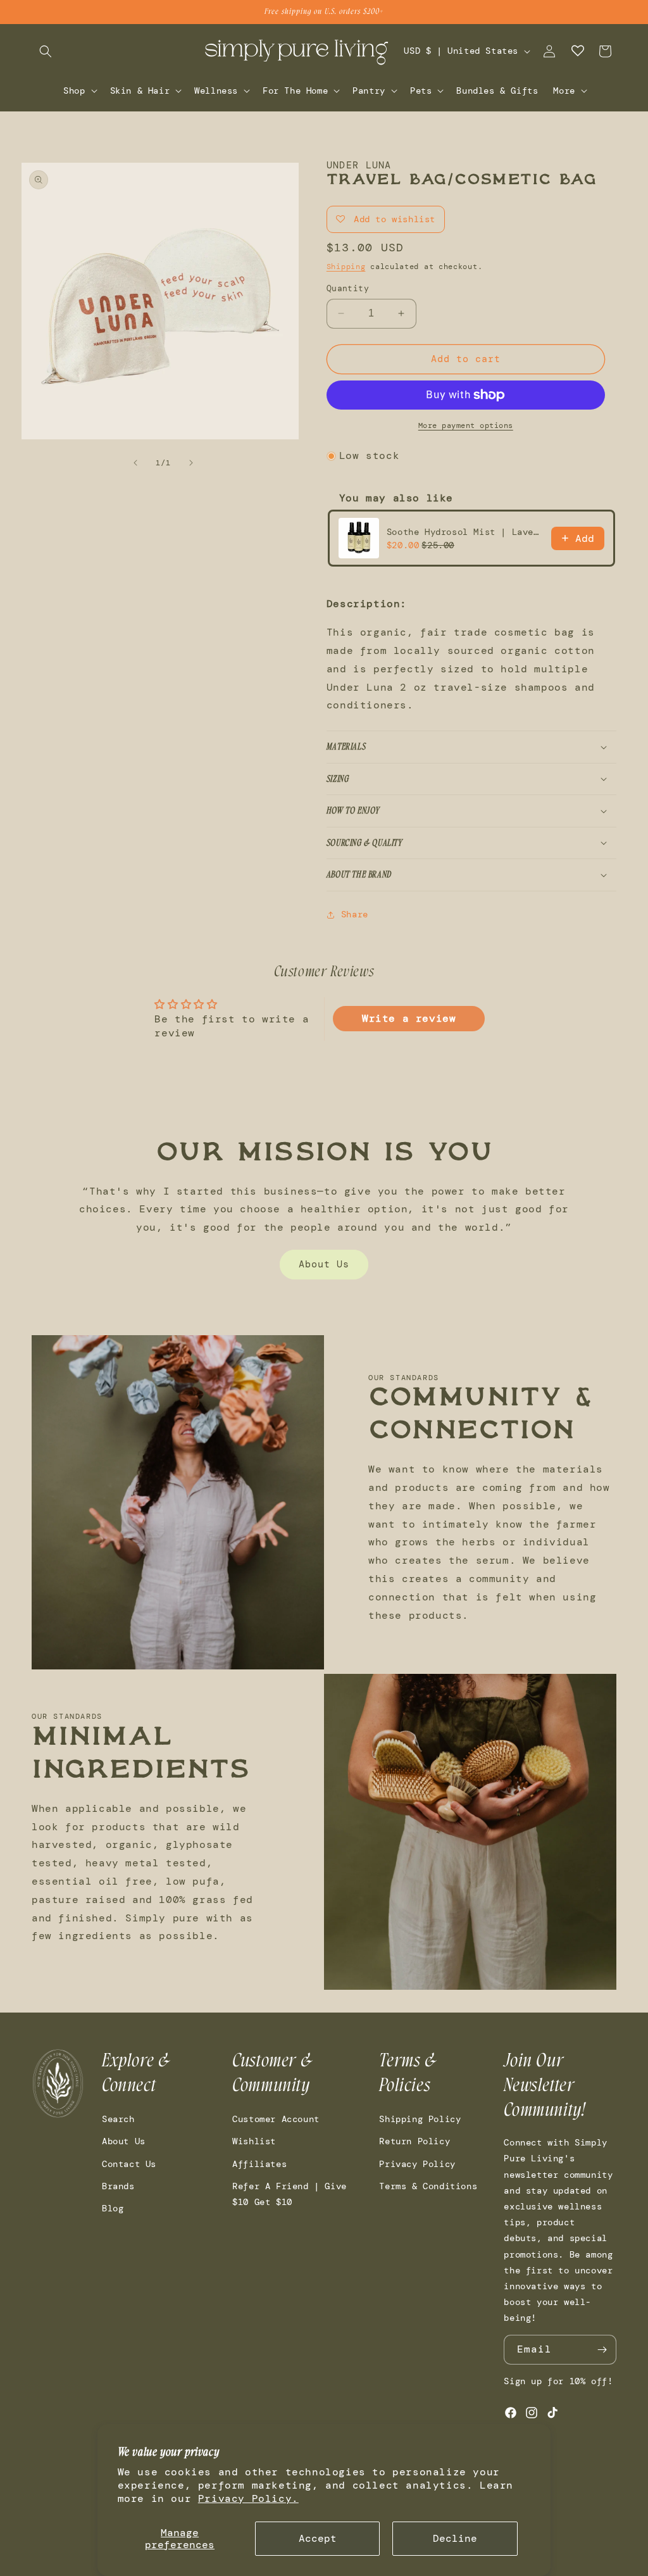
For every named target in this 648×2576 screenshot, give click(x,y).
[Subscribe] (602, 2350)
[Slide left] (135, 463)
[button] (46, 51)
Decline (455, 2538)
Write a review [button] (409, 1018)
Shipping (346, 267)
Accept (318, 2538)
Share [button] (355, 914)
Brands (118, 2186)
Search (118, 2119)
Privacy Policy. (248, 2498)
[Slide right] (191, 463)
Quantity (348, 288)
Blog (113, 2208)
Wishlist (254, 2141)
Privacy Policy (417, 2164)
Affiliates (259, 2164)
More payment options (466, 425)
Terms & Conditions (428, 2186)
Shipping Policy (420, 2119)
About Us (324, 1264)
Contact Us (129, 2164)
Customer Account (276, 2119)
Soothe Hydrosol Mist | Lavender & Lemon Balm (465, 532)
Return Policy (414, 2141)
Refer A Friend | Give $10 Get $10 (290, 2194)
